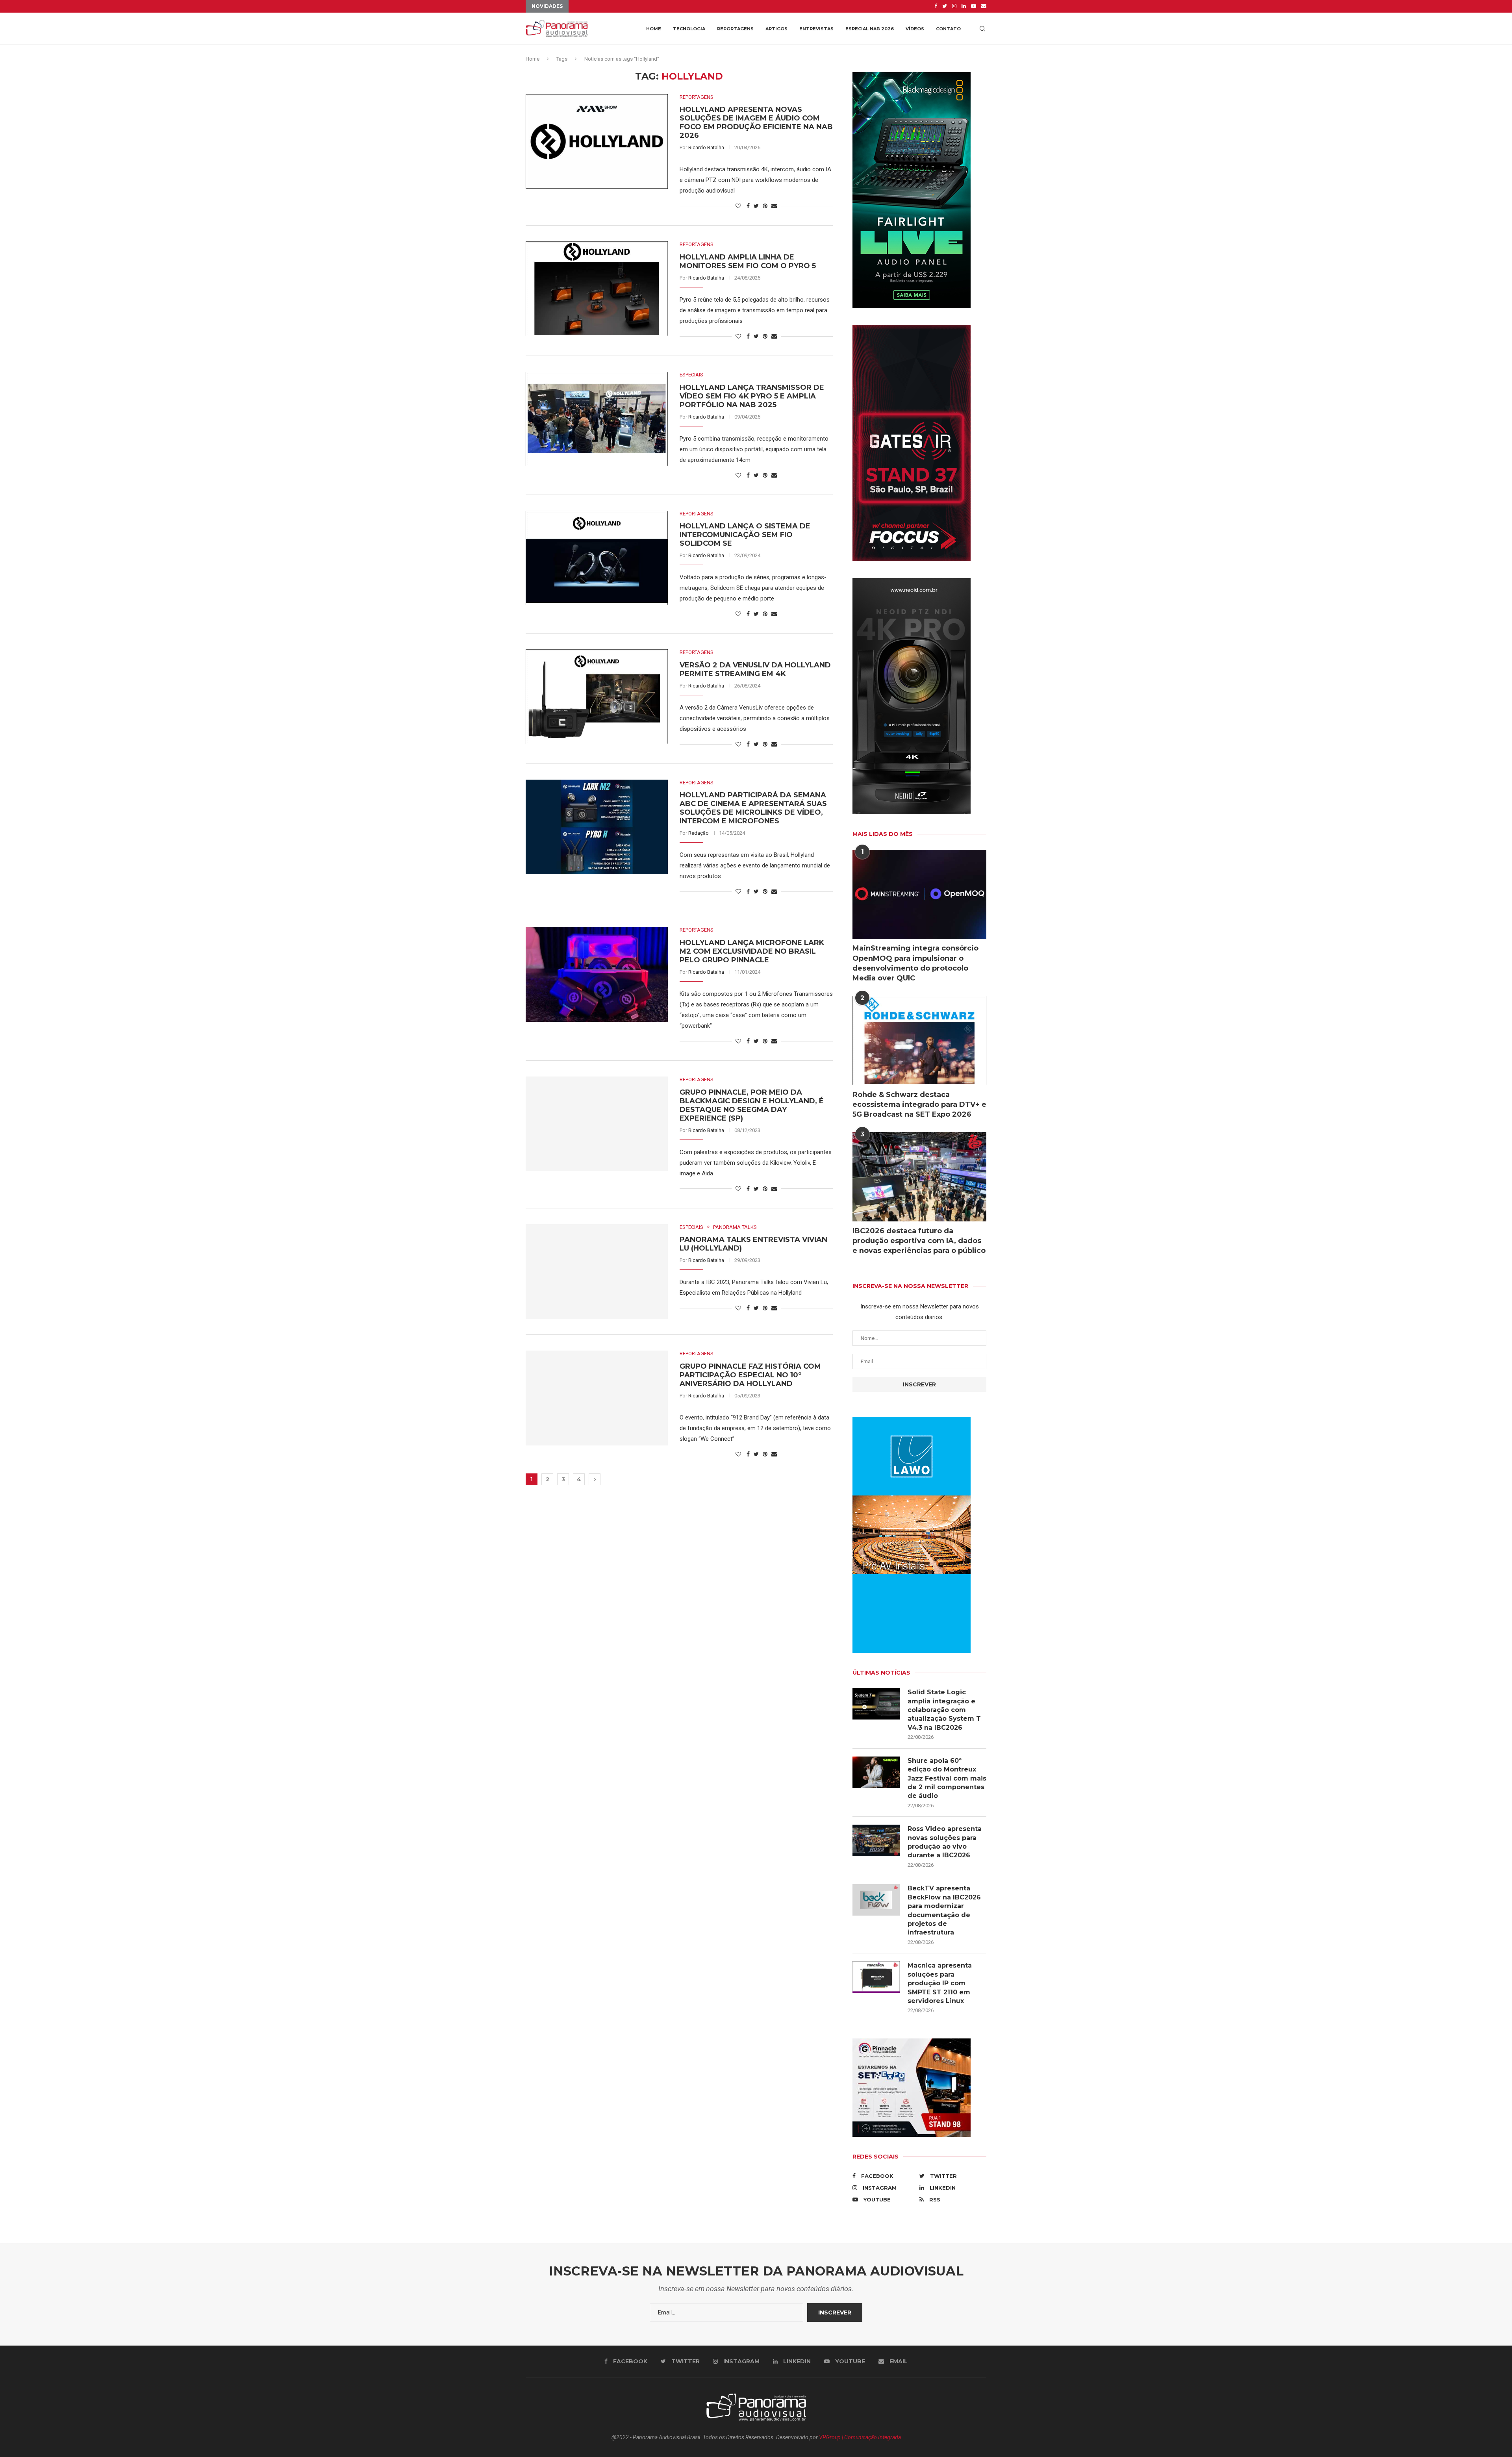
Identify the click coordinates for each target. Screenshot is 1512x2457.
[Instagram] (954, 6)
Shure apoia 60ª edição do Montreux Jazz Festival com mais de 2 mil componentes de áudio (947, 1778)
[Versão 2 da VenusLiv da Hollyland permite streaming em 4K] (597, 697)
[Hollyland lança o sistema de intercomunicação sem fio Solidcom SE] (597, 558)
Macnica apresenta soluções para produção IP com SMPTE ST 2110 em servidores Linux (940, 1983)
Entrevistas (816, 29)
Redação (699, 833)
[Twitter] (945, 6)
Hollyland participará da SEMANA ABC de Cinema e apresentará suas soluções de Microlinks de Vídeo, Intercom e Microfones (753, 808)
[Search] (982, 29)
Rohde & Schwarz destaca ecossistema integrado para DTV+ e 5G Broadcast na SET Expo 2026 (919, 1104)
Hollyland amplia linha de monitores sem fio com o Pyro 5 (748, 261)
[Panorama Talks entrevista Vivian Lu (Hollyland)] (597, 1271)
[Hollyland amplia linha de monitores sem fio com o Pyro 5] (597, 289)
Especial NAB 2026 (870, 29)
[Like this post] (738, 206)
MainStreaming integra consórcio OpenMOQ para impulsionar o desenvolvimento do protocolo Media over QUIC (915, 963)
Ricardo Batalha (706, 147)
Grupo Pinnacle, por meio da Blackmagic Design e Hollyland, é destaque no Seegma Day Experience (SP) (752, 1105)
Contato (948, 29)
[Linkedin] (964, 6)
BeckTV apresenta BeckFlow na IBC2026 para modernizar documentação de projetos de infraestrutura (944, 1910)
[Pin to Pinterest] (765, 206)
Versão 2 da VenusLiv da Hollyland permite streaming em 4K (755, 669)
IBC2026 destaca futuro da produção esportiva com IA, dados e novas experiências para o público (919, 1241)
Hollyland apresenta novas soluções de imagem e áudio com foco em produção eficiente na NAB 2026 (756, 122)
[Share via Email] (774, 206)
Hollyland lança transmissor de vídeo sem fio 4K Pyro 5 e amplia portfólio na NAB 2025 (752, 396)
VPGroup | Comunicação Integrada (860, 2437)
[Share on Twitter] (756, 206)
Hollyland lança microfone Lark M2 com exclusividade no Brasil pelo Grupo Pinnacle (752, 951)
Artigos (776, 29)
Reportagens (735, 29)
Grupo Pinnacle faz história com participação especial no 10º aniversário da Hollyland (750, 1375)
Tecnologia (689, 29)
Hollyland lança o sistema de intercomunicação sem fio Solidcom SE (745, 535)
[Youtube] (974, 6)
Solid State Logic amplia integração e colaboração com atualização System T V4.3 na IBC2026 (944, 1710)
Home (654, 29)
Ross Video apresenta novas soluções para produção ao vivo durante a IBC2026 (945, 1842)
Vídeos (915, 29)
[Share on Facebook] (748, 206)
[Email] (984, 6)
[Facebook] (936, 6)
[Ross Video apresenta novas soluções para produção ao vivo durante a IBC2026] (876, 1840)
